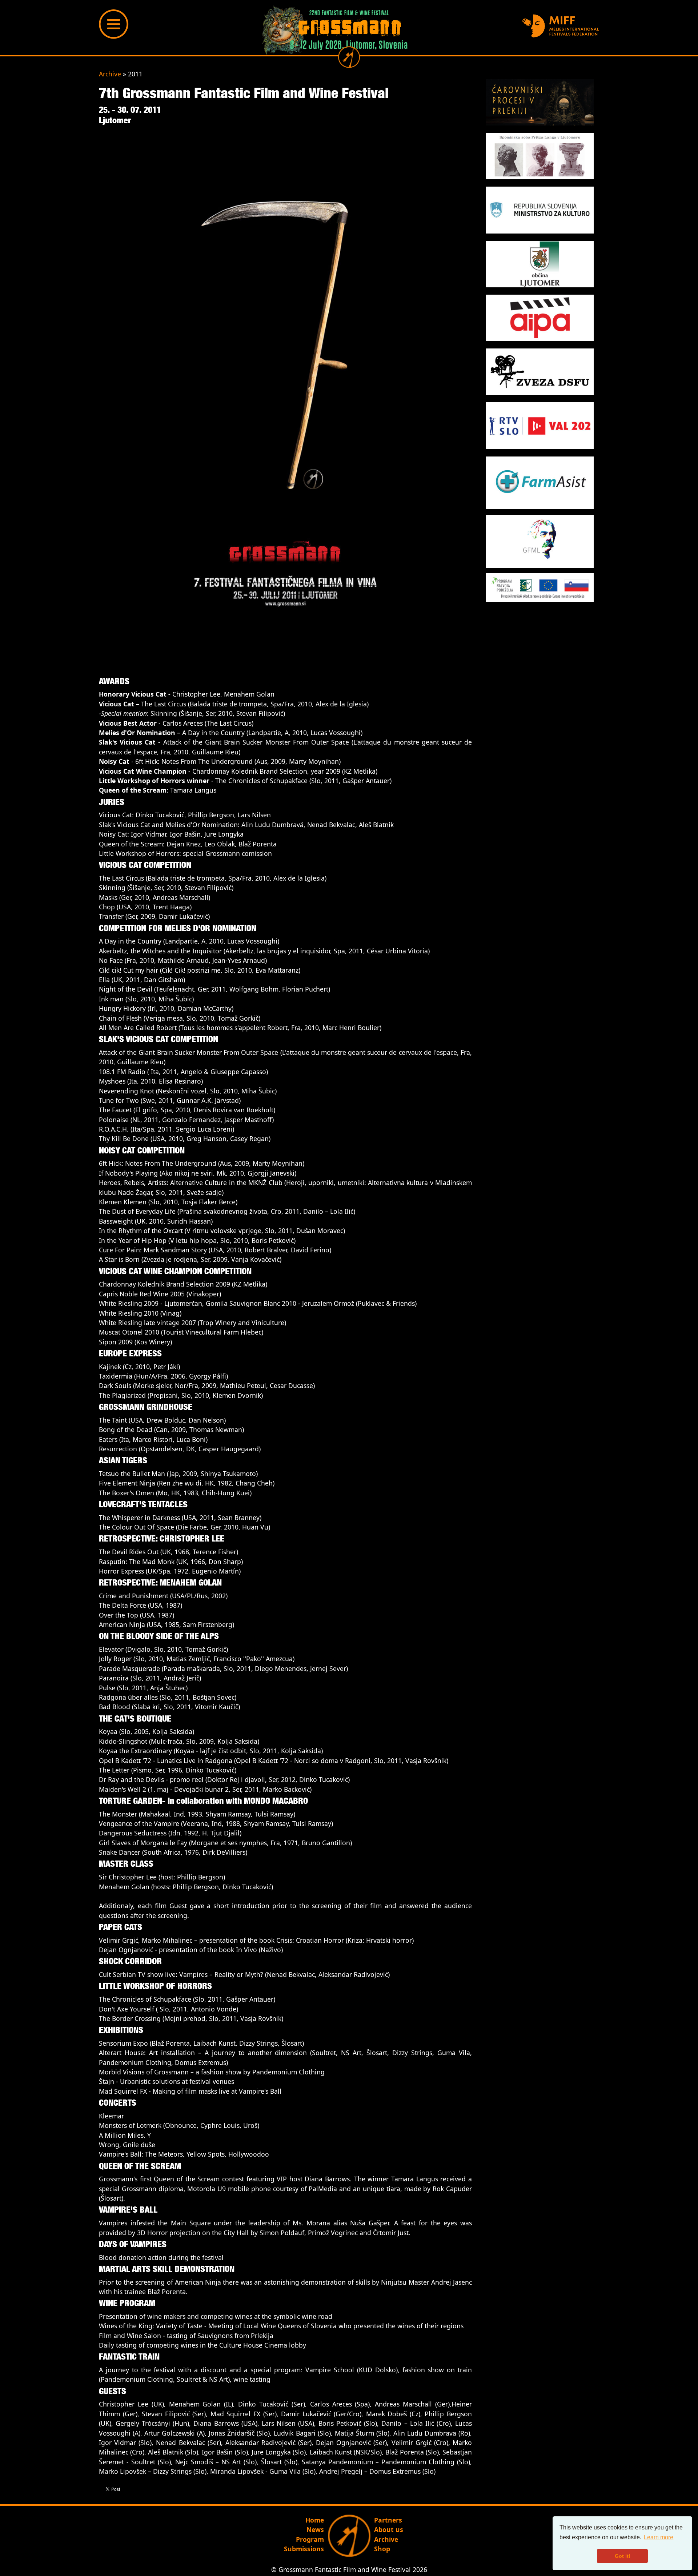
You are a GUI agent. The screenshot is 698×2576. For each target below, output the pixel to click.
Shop (382, 2549)
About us (389, 2529)
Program (310, 2539)
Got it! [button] (623, 2556)
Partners (388, 2520)
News (315, 2529)
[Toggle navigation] (114, 24)
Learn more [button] (659, 2537)
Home (315, 2520)
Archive (110, 74)
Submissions (304, 2549)
